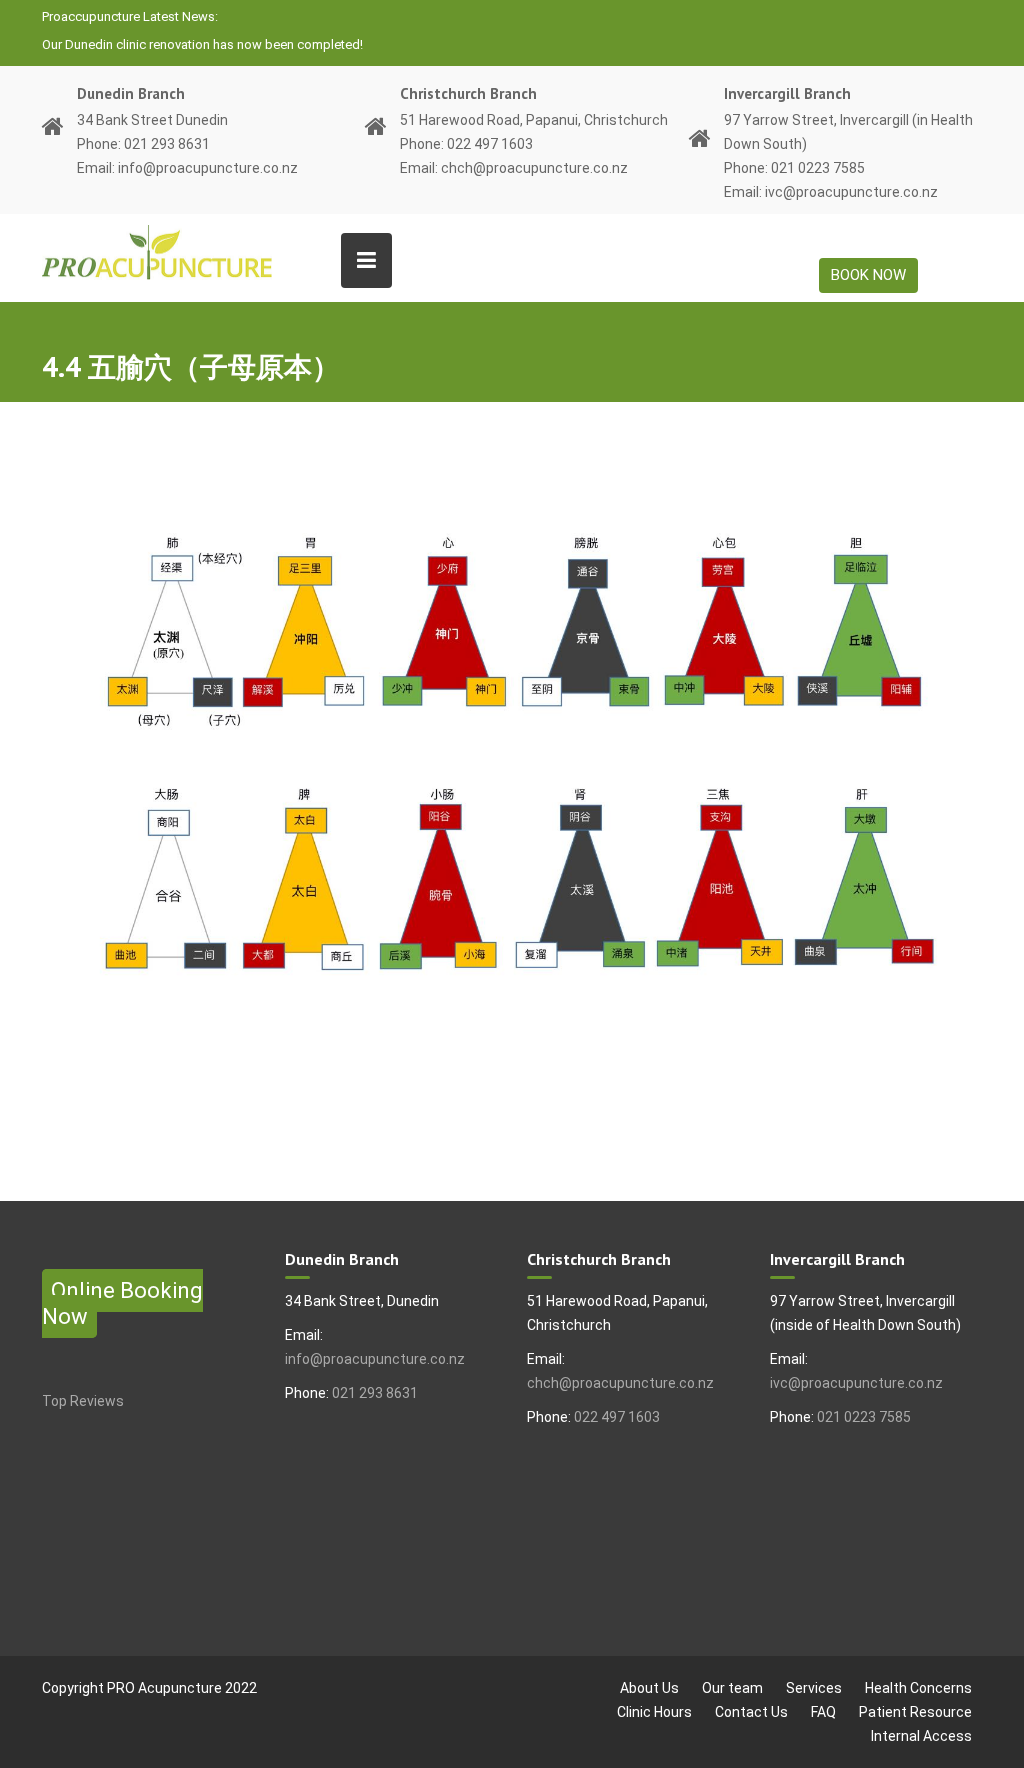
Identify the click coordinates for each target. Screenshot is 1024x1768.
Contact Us (751, 1712)
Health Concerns (918, 1688)
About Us (649, 1688)
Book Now (868, 275)
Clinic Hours (654, 1712)
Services (814, 1688)
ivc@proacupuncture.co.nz (856, 1383)
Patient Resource (915, 1712)
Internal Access (921, 1736)
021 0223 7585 (864, 1417)
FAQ (823, 1712)
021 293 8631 (375, 1393)
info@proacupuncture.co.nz (375, 1359)
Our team (732, 1688)
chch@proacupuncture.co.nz (620, 1383)
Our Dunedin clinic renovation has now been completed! (202, 44)
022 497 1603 (617, 1417)
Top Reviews (83, 1401)
